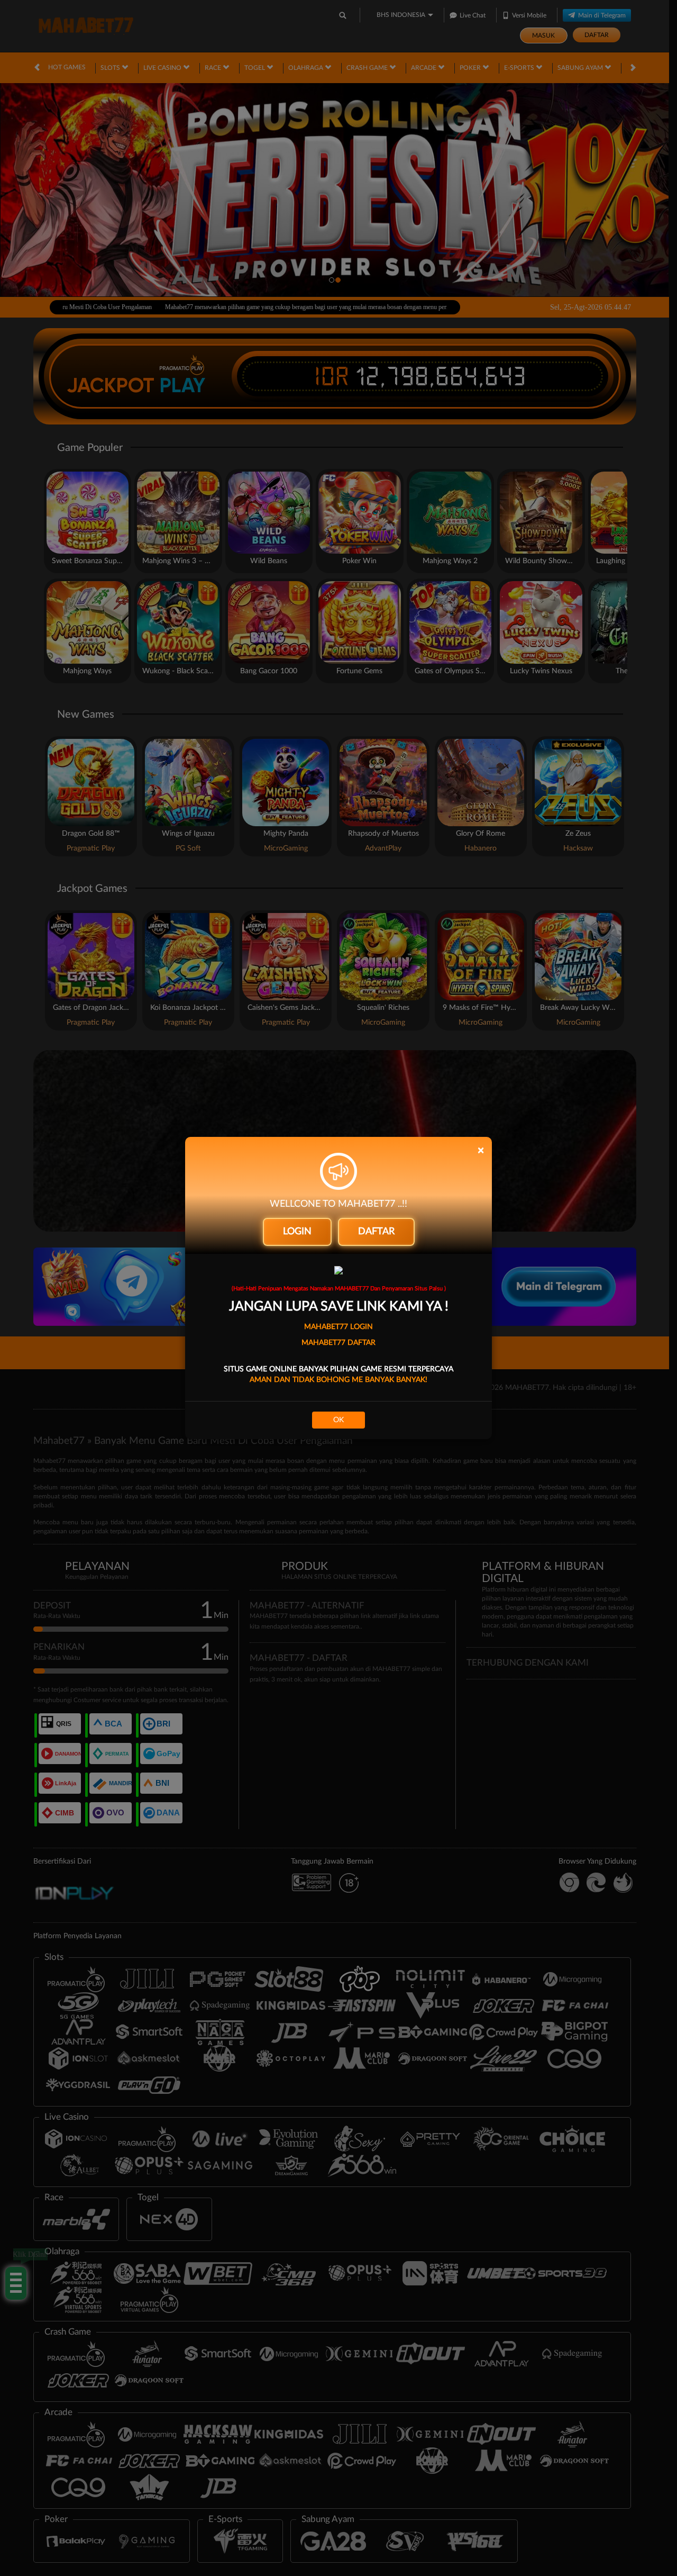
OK (338, 1420)
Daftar (376, 1232)
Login (297, 1232)
